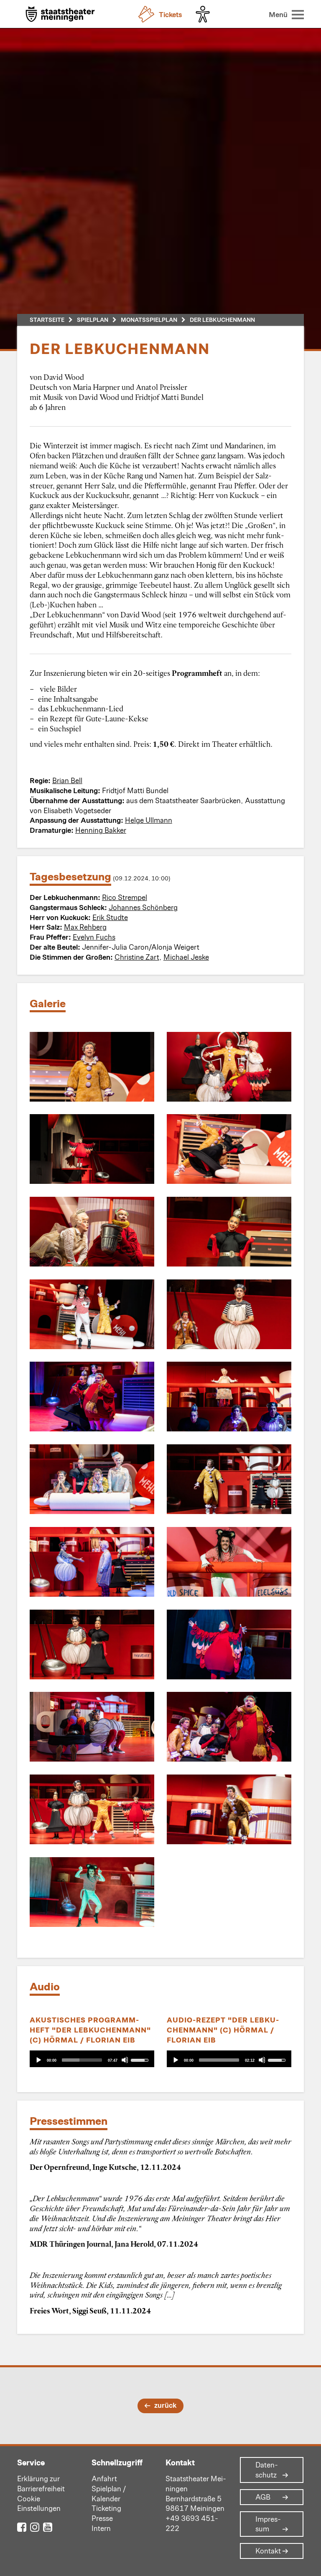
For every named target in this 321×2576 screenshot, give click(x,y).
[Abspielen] (38, 2060)
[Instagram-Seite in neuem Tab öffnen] (35, 2527)
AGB (263, 2497)
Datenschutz (267, 2470)
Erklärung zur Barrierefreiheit (41, 2483)
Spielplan (93, 320)
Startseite (47, 320)
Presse (102, 2518)
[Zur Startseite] (60, 15)
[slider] (82, 2060)
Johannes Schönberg (143, 907)
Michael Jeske (186, 957)
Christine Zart (137, 957)
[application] (92, 2059)
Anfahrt (104, 2478)
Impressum (268, 2524)
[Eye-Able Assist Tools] (205, 14)
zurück (165, 2405)
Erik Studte (110, 917)
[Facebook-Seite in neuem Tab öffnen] (22, 2527)
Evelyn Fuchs (94, 937)
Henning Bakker (101, 830)
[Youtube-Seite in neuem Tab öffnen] (48, 2527)
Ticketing (106, 2508)
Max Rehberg (85, 927)
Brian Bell (67, 780)
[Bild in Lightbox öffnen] (92, 1067)
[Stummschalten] (125, 2060)
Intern (101, 2528)
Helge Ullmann (149, 820)
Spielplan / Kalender (109, 2493)
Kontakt (268, 2551)
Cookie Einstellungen (39, 2503)
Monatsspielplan (149, 320)
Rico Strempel (125, 897)
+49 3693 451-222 (192, 2523)
